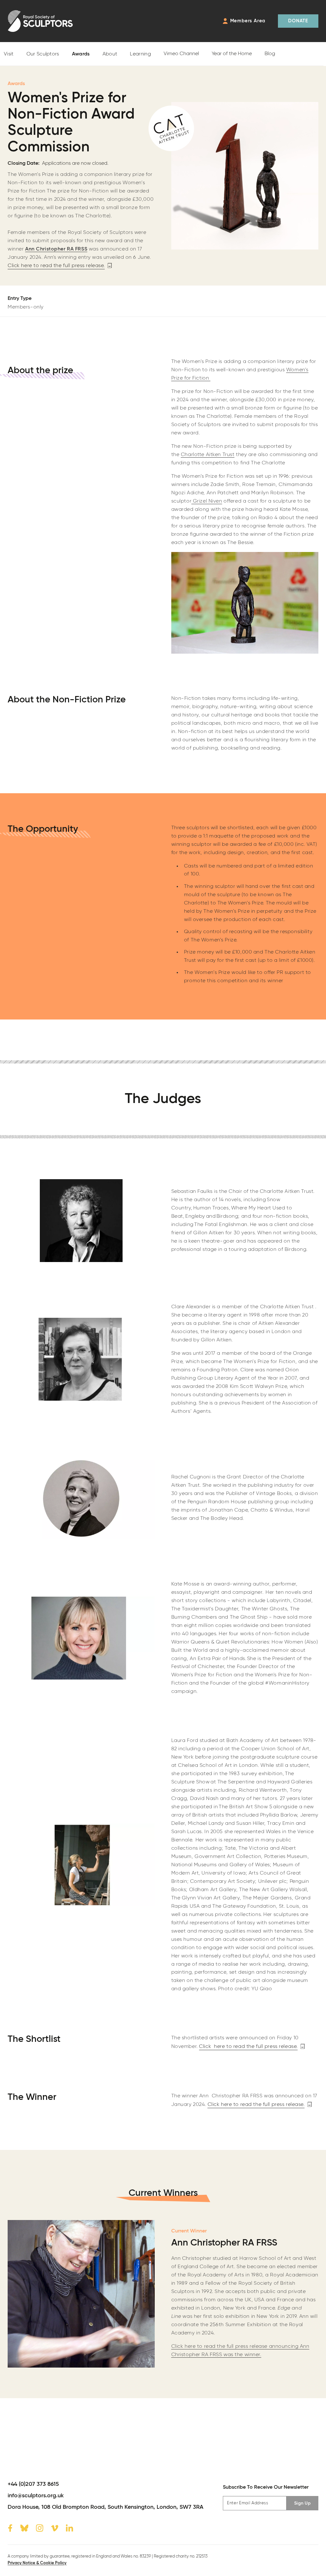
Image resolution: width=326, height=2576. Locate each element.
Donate (298, 21)
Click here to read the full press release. (56, 266)
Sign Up (302, 2503)
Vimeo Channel (181, 54)
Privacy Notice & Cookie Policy (37, 2563)
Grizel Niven (207, 501)
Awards (81, 54)
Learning (140, 54)
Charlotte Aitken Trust (208, 455)
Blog (270, 54)
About (110, 54)
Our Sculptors (43, 54)
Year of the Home (232, 54)
